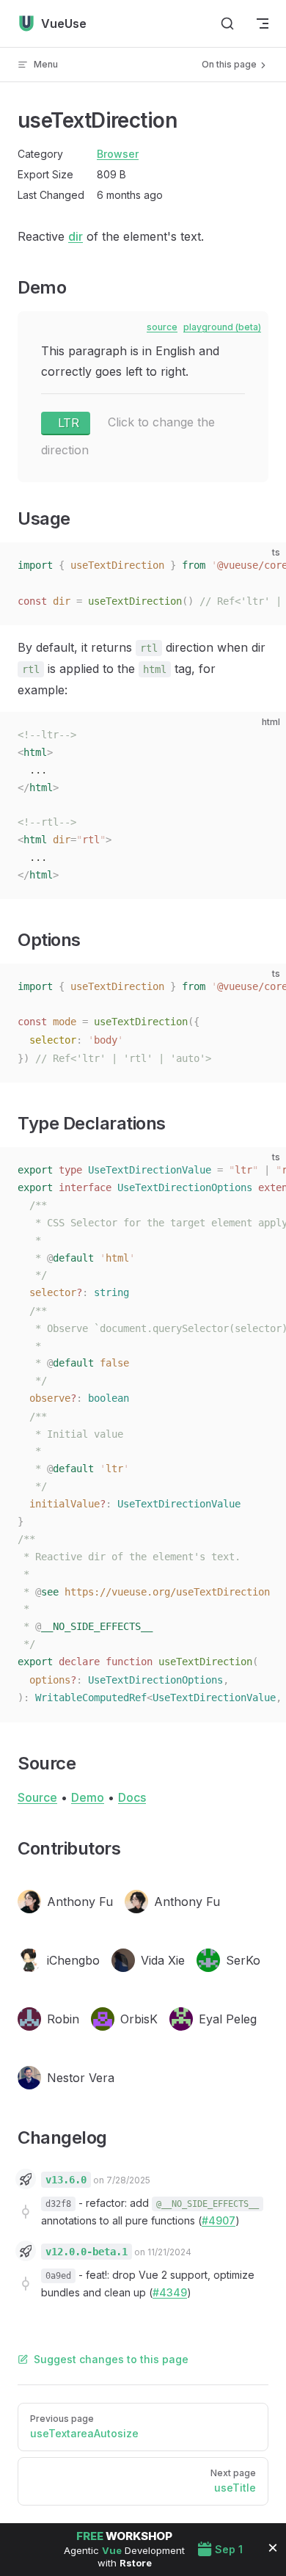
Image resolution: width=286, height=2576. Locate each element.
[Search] (227, 23)
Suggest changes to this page (111, 2359)
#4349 (170, 2292)
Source (37, 1797)
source (162, 327)
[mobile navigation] (263, 23)
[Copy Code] (263, 566)
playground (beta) (222, 327)
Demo (88, 1797)
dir (76, 236)
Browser (118, 154)
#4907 (219, 2220)
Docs (132, 1797)
